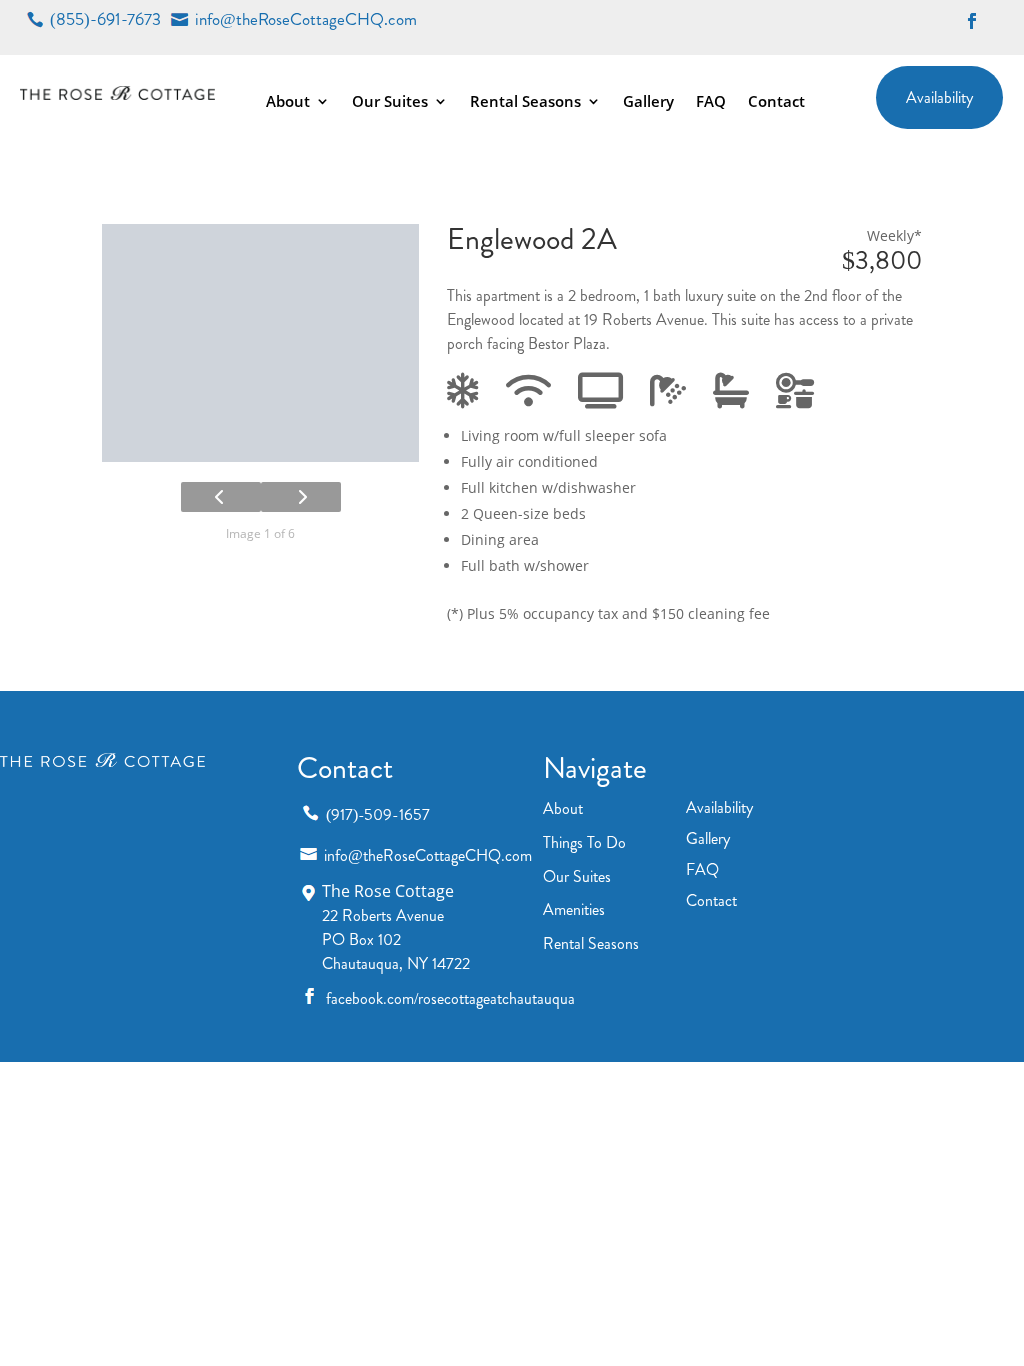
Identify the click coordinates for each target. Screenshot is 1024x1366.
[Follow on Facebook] (972, 21)
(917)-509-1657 (378, 814)
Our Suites (390, 102)
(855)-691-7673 (105, 19)
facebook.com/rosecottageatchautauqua (450, 998)
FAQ (711, 102)
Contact (776, 102)
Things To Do (584, 842)
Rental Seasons (525, 102)
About (288, 102)
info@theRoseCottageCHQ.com (306, 19)
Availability (939, 97)
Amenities (574, 909)
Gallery (648, 102)
